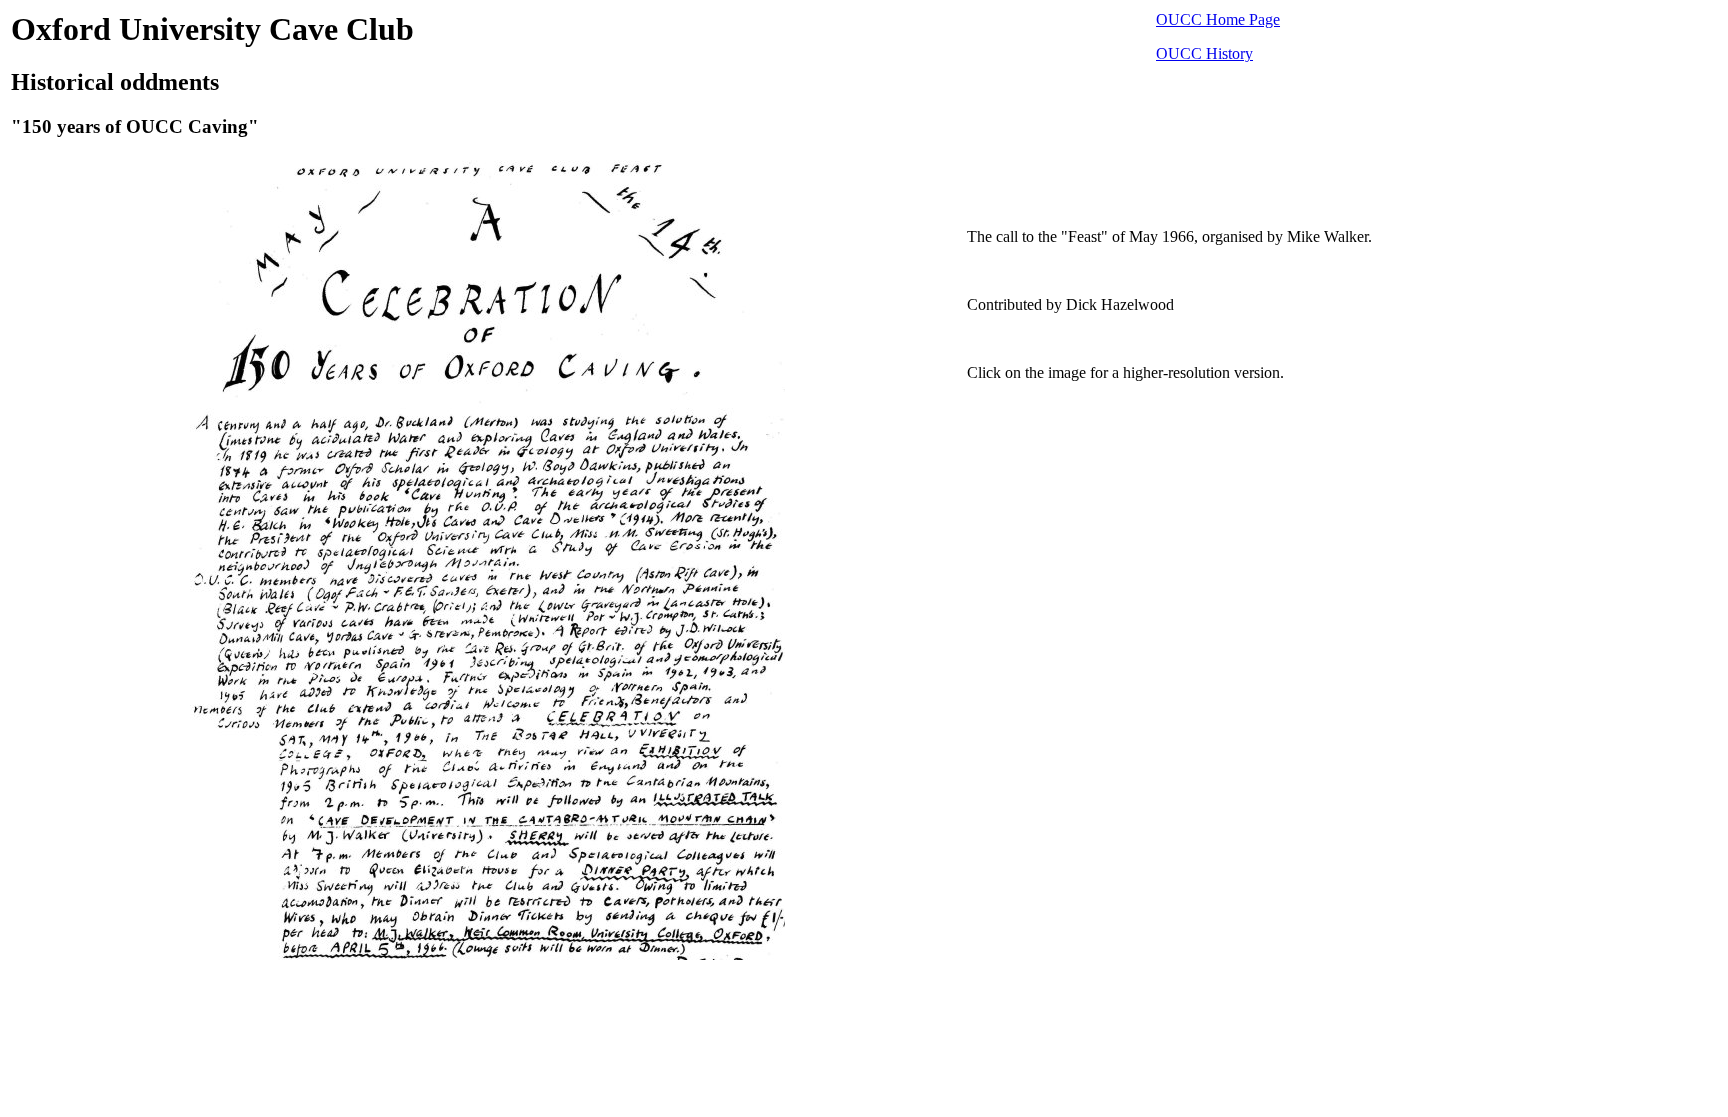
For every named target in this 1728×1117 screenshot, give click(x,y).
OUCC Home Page (1218, 19)
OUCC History (1204, 53)
